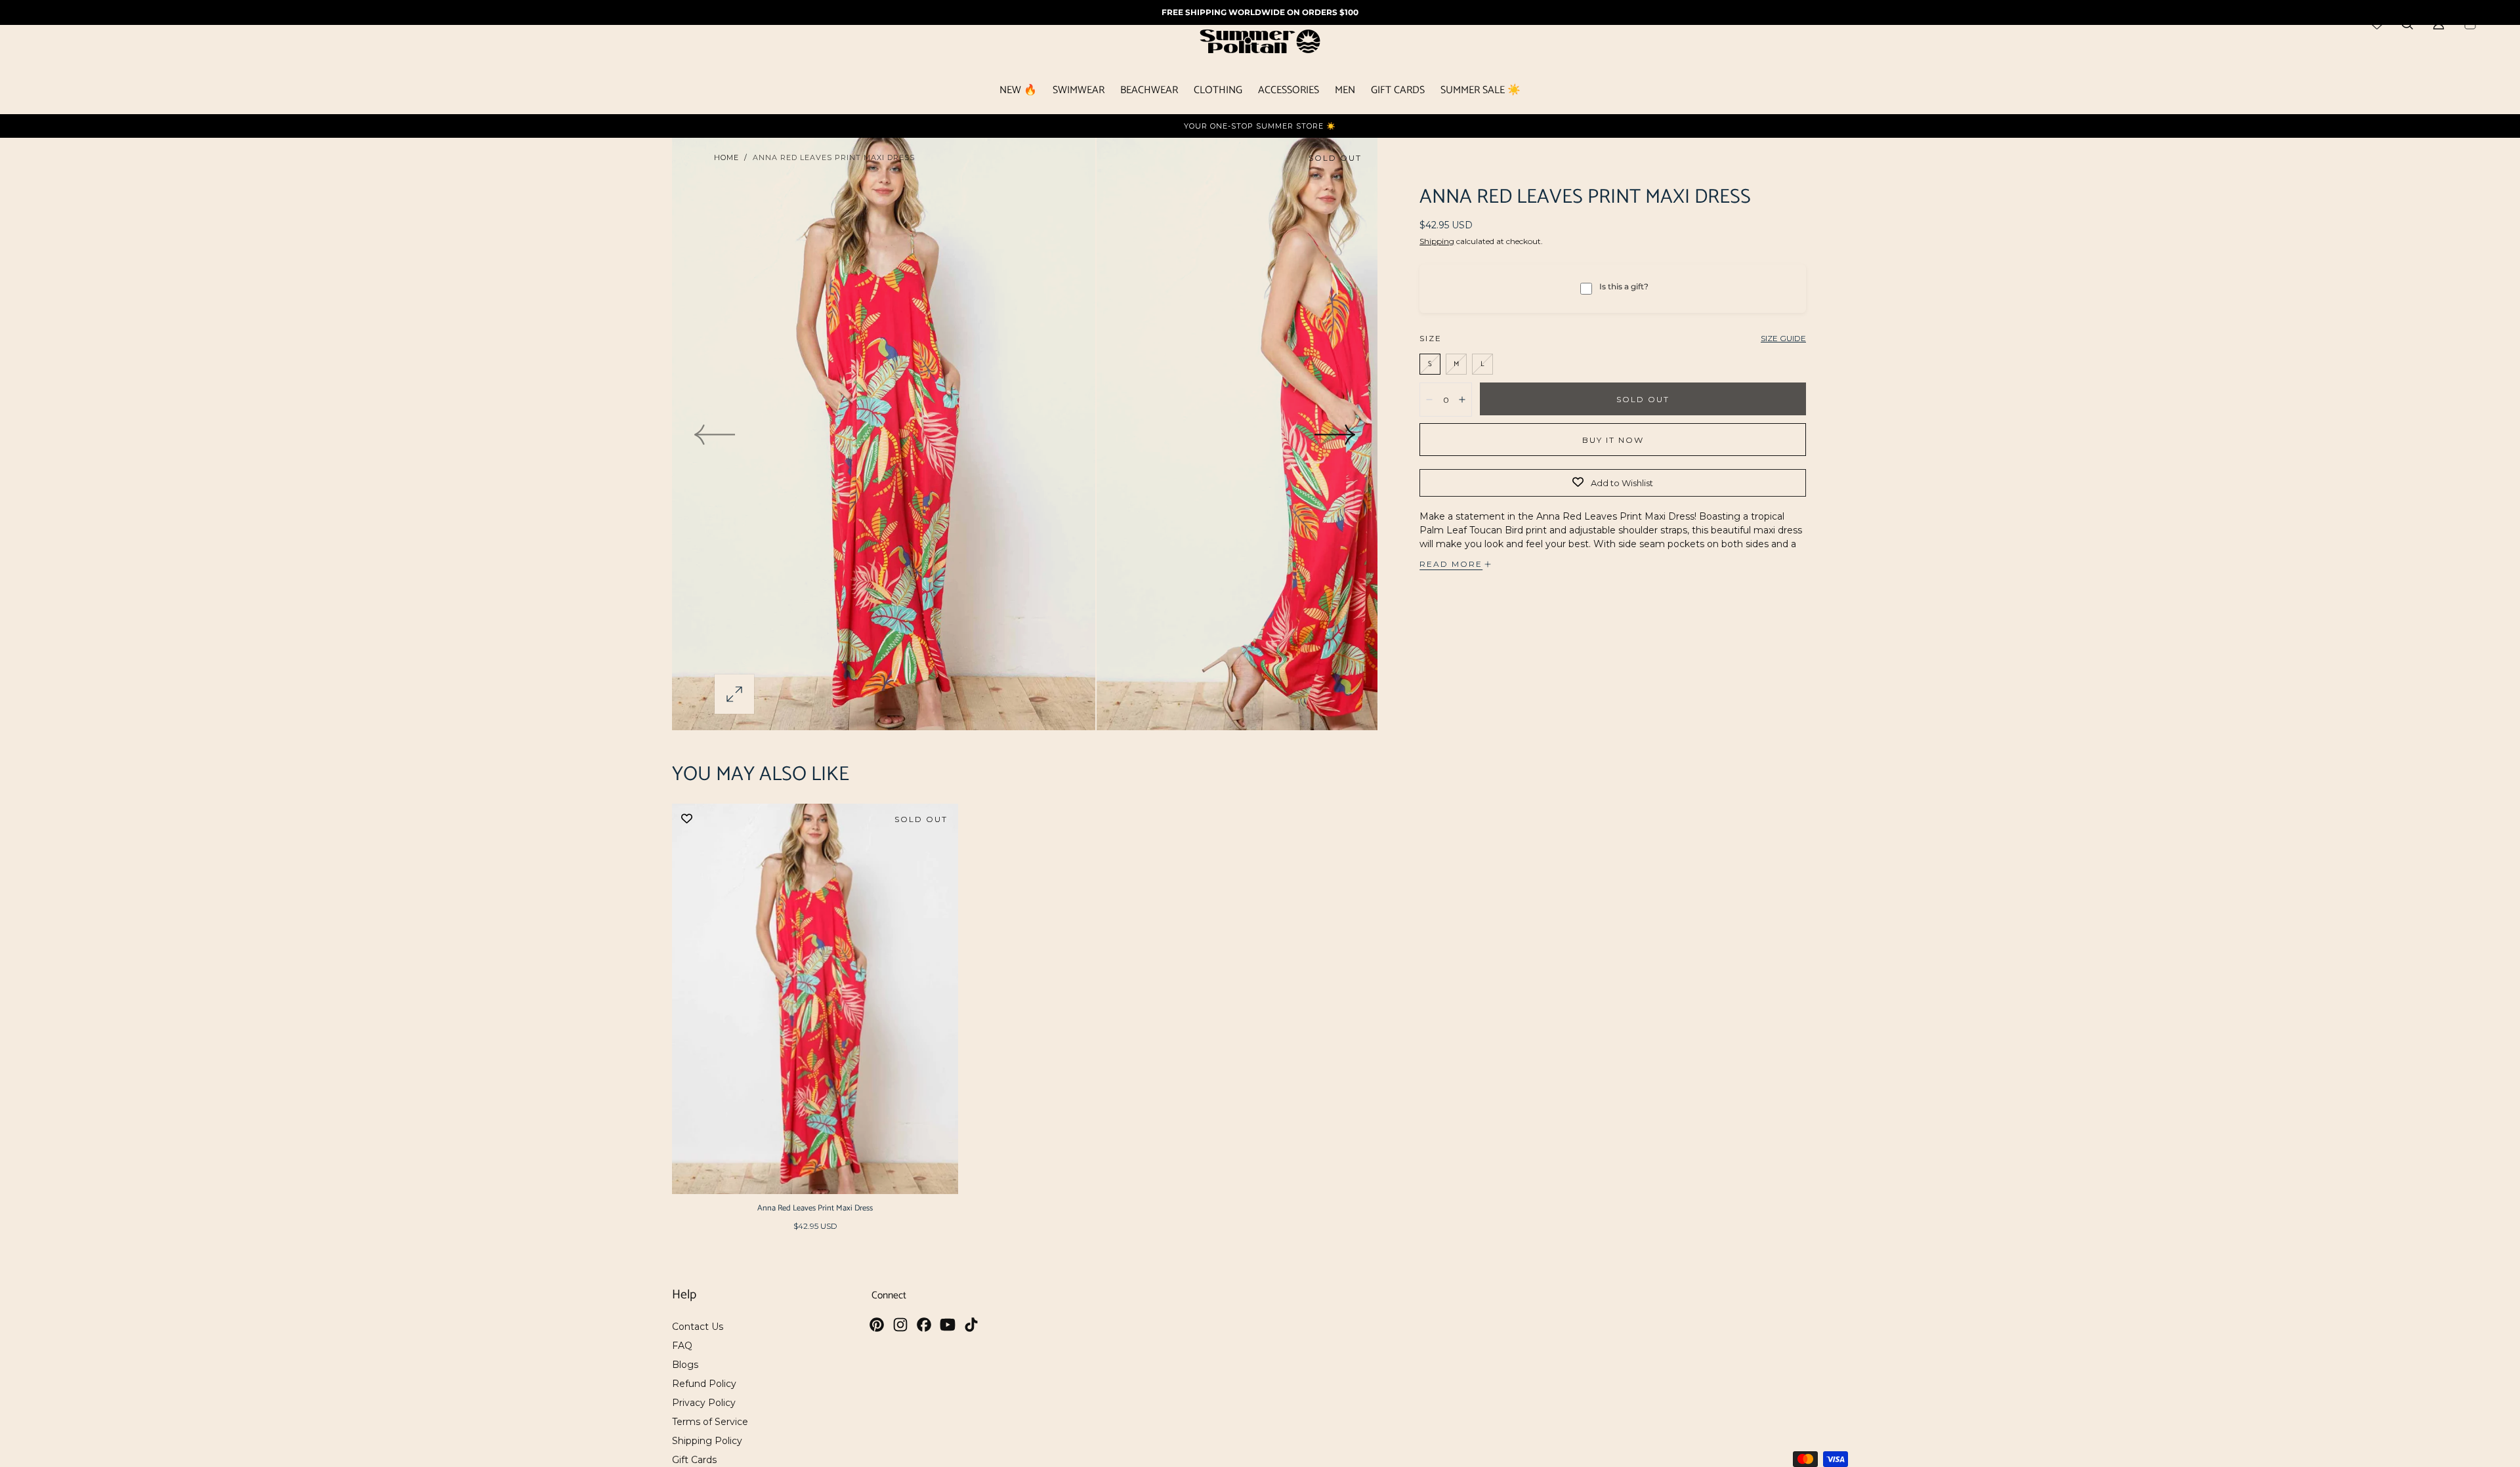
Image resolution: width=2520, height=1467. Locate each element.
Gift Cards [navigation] (694, 1460)
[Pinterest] (877, 1325)
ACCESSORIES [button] (1289, 92)
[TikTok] (971, 1325)
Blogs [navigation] (685, 1365)
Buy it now (1613, 440)
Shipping (1437, 241)
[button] (734, 694)
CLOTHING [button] (1218, 92)
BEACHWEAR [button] (1149, 92)
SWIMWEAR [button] (1079, 92)
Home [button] (726, 157)
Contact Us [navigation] (698, 1327)
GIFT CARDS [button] (1398, 92)
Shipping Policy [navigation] (707, 1441)
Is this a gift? (1624, 286)
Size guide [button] (1783, 338)
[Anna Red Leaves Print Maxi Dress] (815, 999)
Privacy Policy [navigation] (704, 1403)
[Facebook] (924, 1325)
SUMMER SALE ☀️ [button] (1480, 92)
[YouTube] (948, 1325)
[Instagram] (900, 1325)
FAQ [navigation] (682, 1346)
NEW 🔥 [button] (1018, 92)
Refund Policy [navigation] (704, 1384)
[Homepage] (1260, 44)
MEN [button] (1345, 92)
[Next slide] (1335, 434)
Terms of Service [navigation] (710, 1422)
